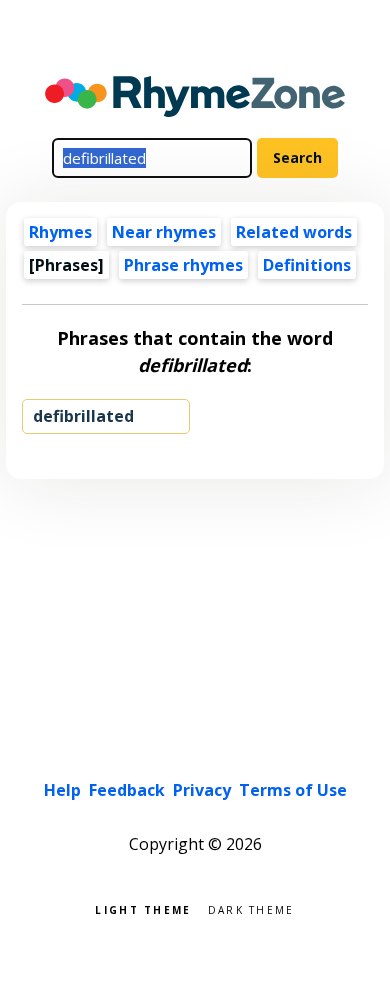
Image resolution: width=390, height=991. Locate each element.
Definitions (307, 265)
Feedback (127, 790)
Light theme (143, 908)
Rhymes (60, 232)
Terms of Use (293, 790)
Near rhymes (164, 232)
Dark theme (251, 908)
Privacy (202, 790)
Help (62, 790)
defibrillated (83, 416)
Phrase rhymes (183, 265)
